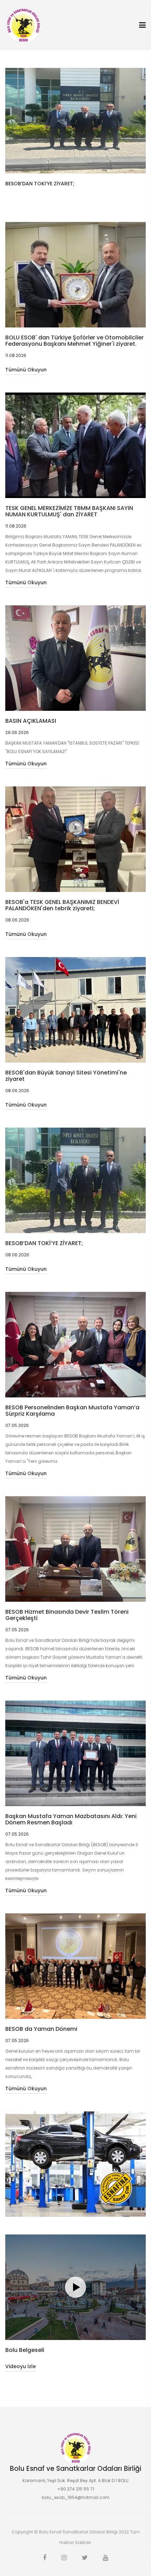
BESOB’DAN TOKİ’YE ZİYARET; (44, 1243)
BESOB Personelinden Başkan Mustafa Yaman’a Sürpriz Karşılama (72, 1411)
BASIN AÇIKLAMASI (31, 721)
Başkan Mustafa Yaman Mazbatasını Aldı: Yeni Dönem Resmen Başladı (71, 1819)
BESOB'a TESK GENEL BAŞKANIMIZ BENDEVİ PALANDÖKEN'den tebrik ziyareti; (62, 905)
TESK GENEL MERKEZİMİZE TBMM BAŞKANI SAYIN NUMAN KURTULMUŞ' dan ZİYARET (69, 511)
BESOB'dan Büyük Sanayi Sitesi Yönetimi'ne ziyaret (66, 1076)
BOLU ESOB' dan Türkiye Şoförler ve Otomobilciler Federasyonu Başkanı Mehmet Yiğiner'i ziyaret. (74, 341)
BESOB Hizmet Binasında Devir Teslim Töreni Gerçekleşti (67, 1615)
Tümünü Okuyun (26, 370)
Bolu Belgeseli (25, 2350)
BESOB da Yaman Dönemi (41, 2029)
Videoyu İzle (21, 2366)
